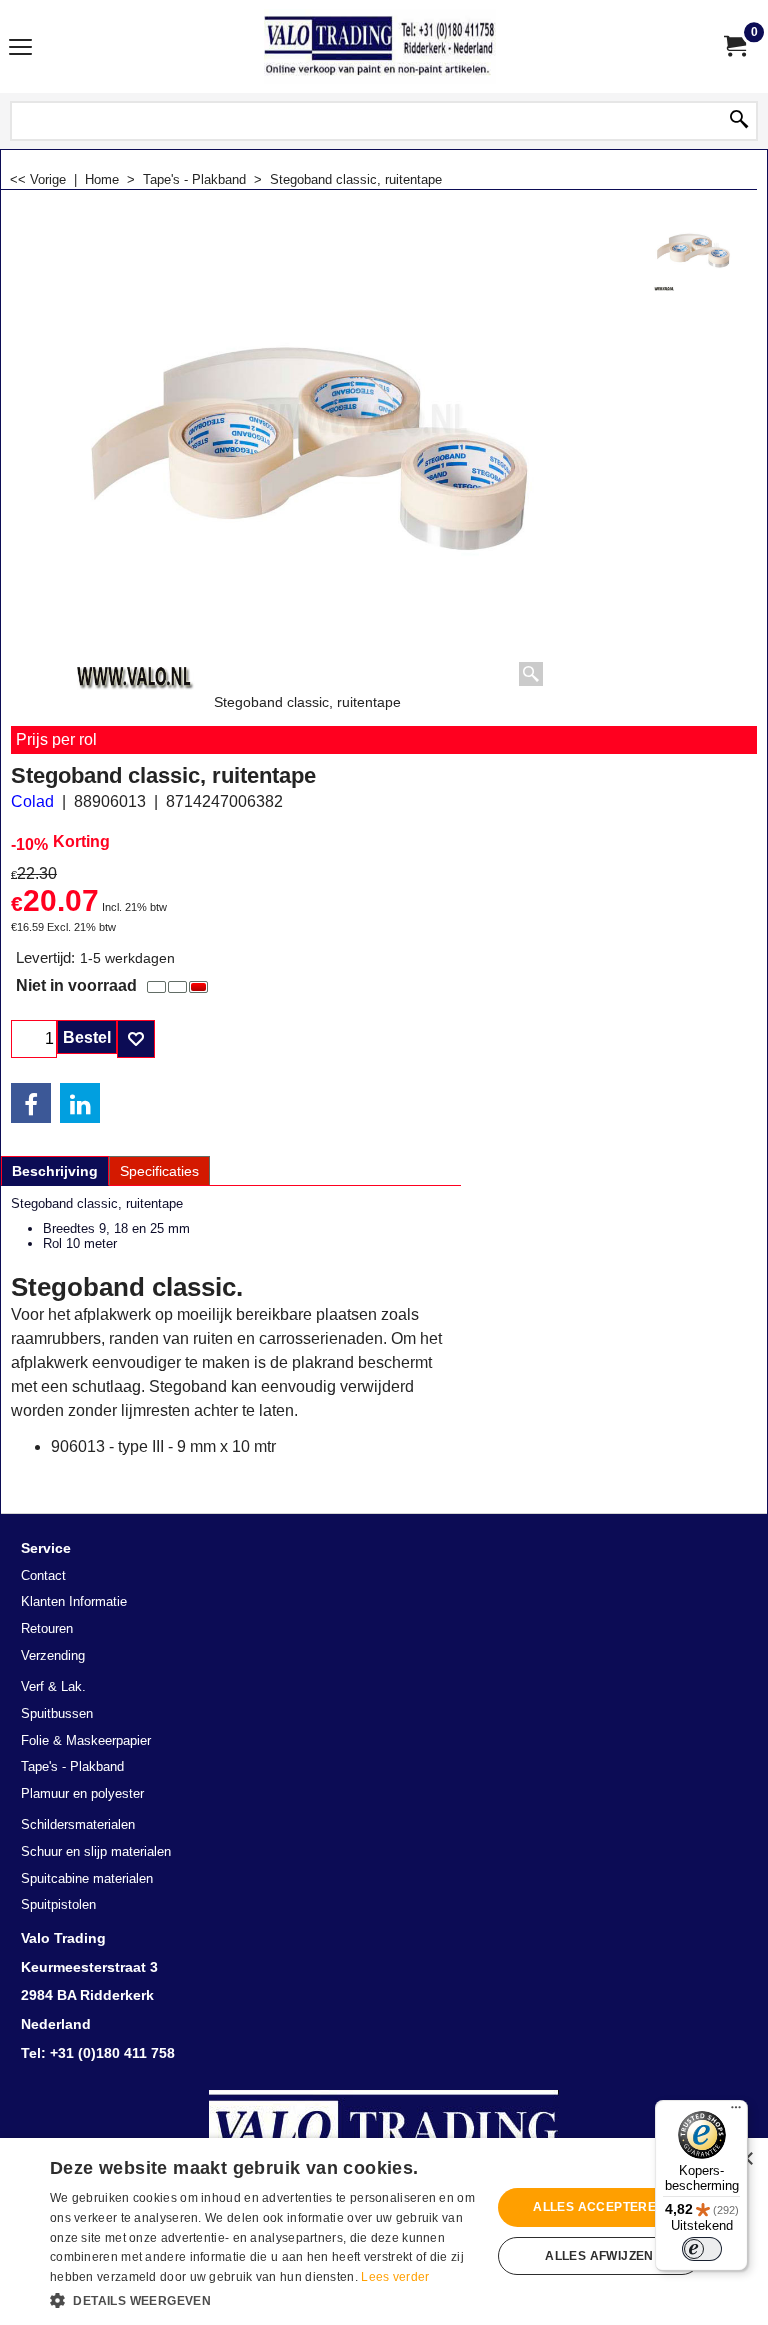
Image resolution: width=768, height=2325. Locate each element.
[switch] (702, 2249)
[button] (264, 2299)
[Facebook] (31, 1103)
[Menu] (20, 48)
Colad (32, 801)
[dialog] (384, 2231)
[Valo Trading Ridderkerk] (380, 46)
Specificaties (159, 1171)
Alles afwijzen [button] (599, 2256)
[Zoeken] (739, 121)
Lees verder (395, 2277)
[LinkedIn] (80, 1103)
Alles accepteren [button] (599, 2207)
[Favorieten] (136, 1039)
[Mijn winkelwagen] (734, 46)
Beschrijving (55, 1171)
